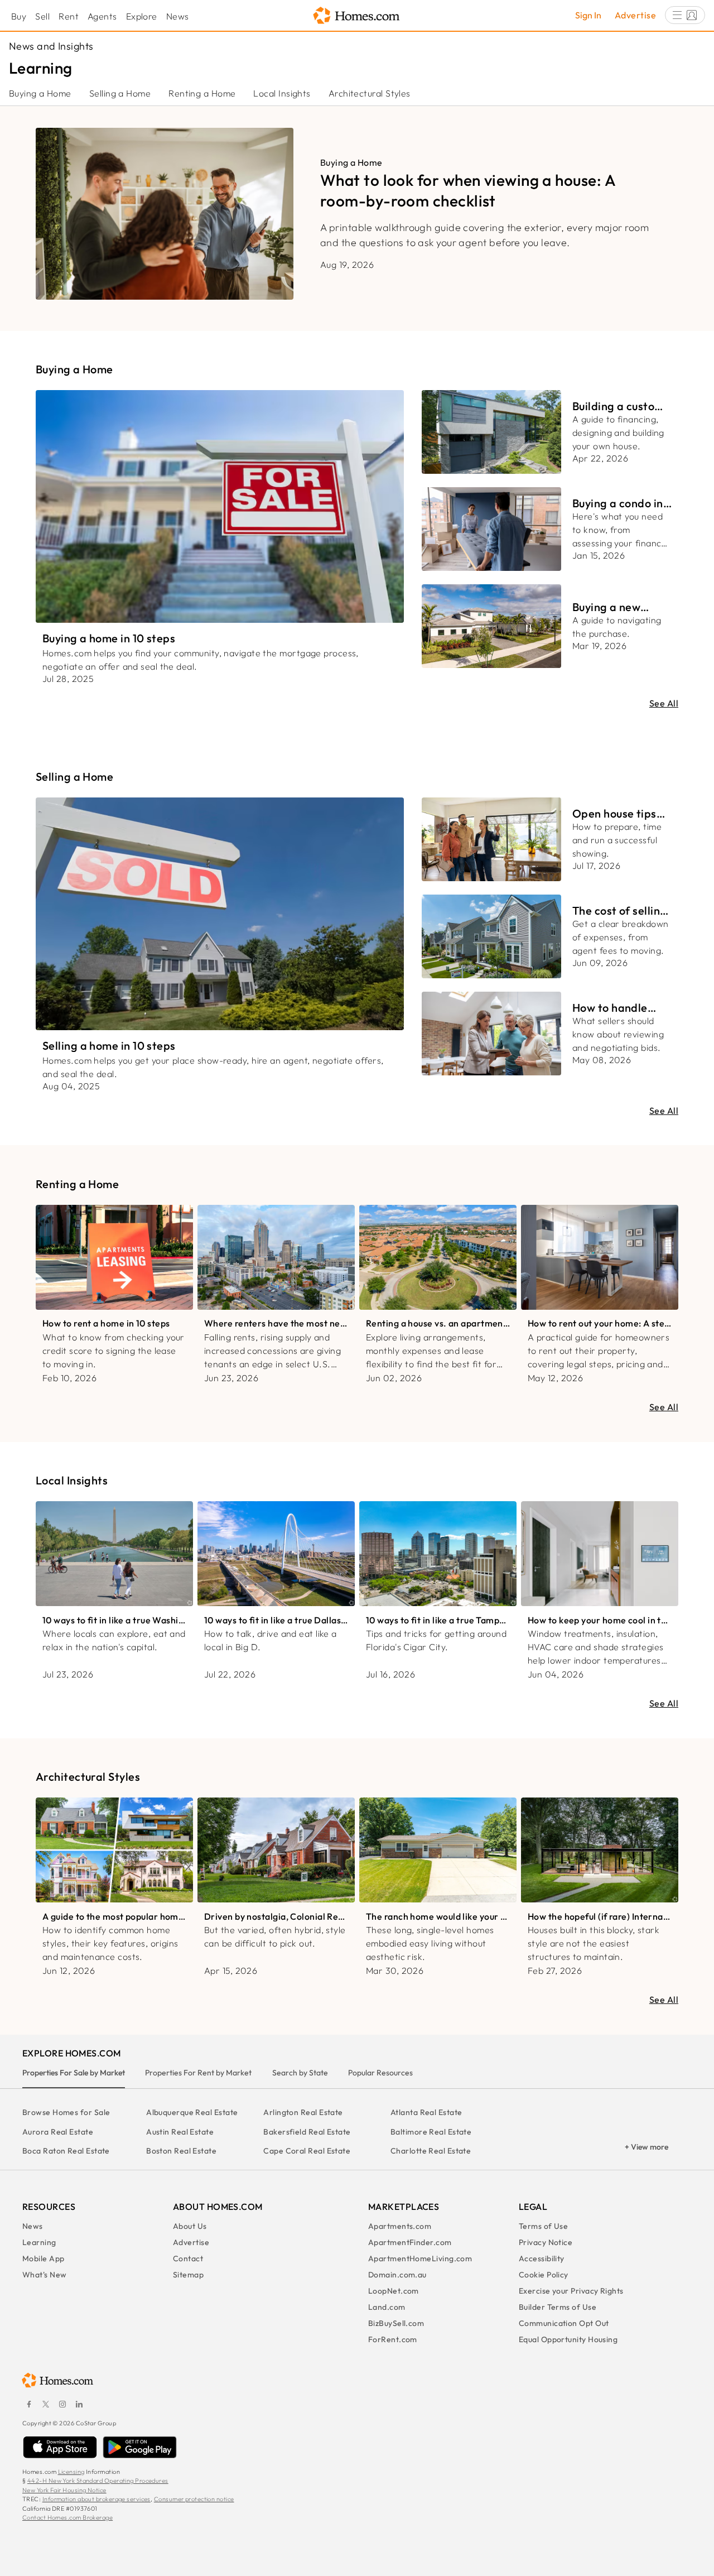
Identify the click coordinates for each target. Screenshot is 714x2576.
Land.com (387, 2307)
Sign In (588, 15)
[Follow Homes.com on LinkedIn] (79, 2404)
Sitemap (188, 2275)
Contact (188, 2258)
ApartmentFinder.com (410, 2242)
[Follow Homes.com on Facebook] (29, 2404)
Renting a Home (202, 93)
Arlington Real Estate (303, 2112)
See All (664, 703)
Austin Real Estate (180, 2132)
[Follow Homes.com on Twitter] (46, 2404)
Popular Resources (380, 2073)
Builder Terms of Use (558, 2307)
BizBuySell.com (396, 2323)
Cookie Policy (544, 2275)
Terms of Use (543, 2226)
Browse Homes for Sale (66, 2112)
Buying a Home (40, 93)
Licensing (71, 2472)
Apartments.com (400, 2226)
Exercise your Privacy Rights (571, 2291)
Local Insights (282, 93)
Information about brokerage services (97, 2499)
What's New (45, 2275)
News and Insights (51, 46)
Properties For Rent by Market (198, 2073)
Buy (19, 16)
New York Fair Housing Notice (64, 2490)
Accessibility (542, 2258)
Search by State (300, 2073)
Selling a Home (120, 93)
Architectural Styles (370, 93)
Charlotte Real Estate (431, 2151)
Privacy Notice (546, 2242)
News (178, 16)
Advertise (635, 15)
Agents (102, 16)
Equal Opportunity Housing (568, 2339)
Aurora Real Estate (58, 2132)
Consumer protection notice (194, 2499)
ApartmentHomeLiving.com (420, 2258)
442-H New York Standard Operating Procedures (98, 2481)
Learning (39, 2242)
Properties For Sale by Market (74, 2073)
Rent (69, 16)
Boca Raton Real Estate (66, 2151)
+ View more (647, 2147)
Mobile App (44, 2258)
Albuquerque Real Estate (192, 2112)
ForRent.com (393, 2339)
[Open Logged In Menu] (685, 15)
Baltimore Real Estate (431, 2132)
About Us (190, 2226)
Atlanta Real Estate (426, 2112)
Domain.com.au (397, 2275)
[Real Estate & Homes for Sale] (357, 16)
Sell (42, 16)
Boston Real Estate (181, 2151)
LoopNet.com (394, 2291)
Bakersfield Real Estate (307, 2132)
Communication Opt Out (564, 2323)
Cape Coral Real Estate (307, 2151)
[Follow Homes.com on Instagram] (62, 2404)
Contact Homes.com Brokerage (67, 2517)
